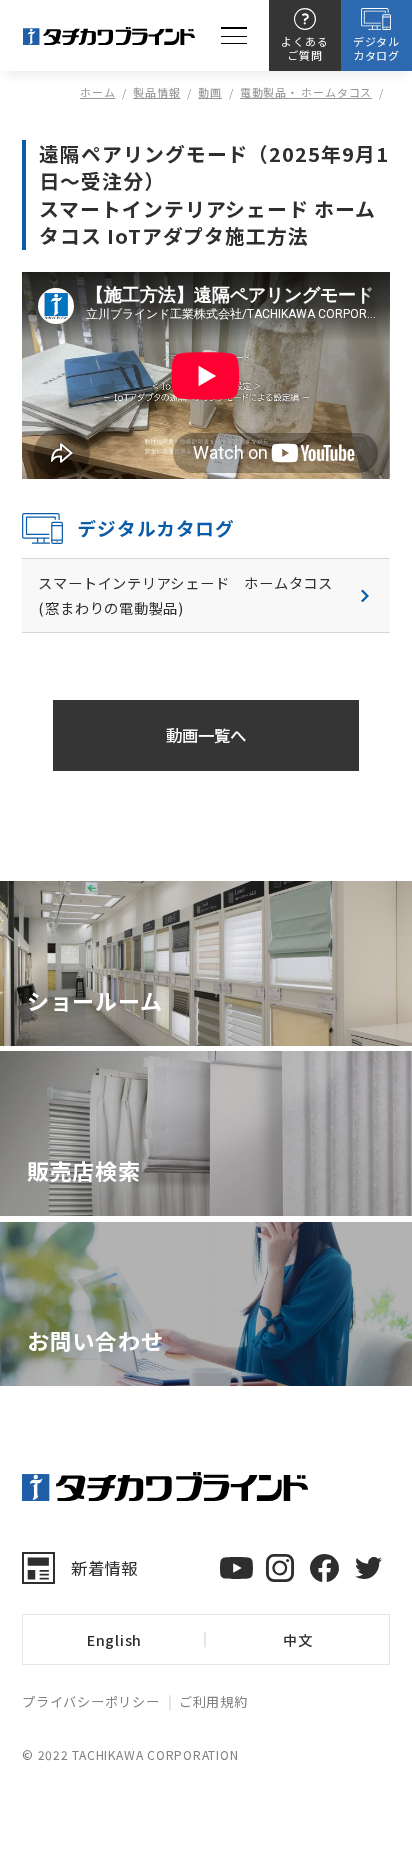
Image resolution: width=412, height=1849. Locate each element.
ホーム (97, 92)
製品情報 (156, 92)
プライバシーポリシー (91, 1701)
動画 (210, 92)
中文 (298, 1639)
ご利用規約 (213, 1701)
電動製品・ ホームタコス (306, 92)
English (114, 1639)
